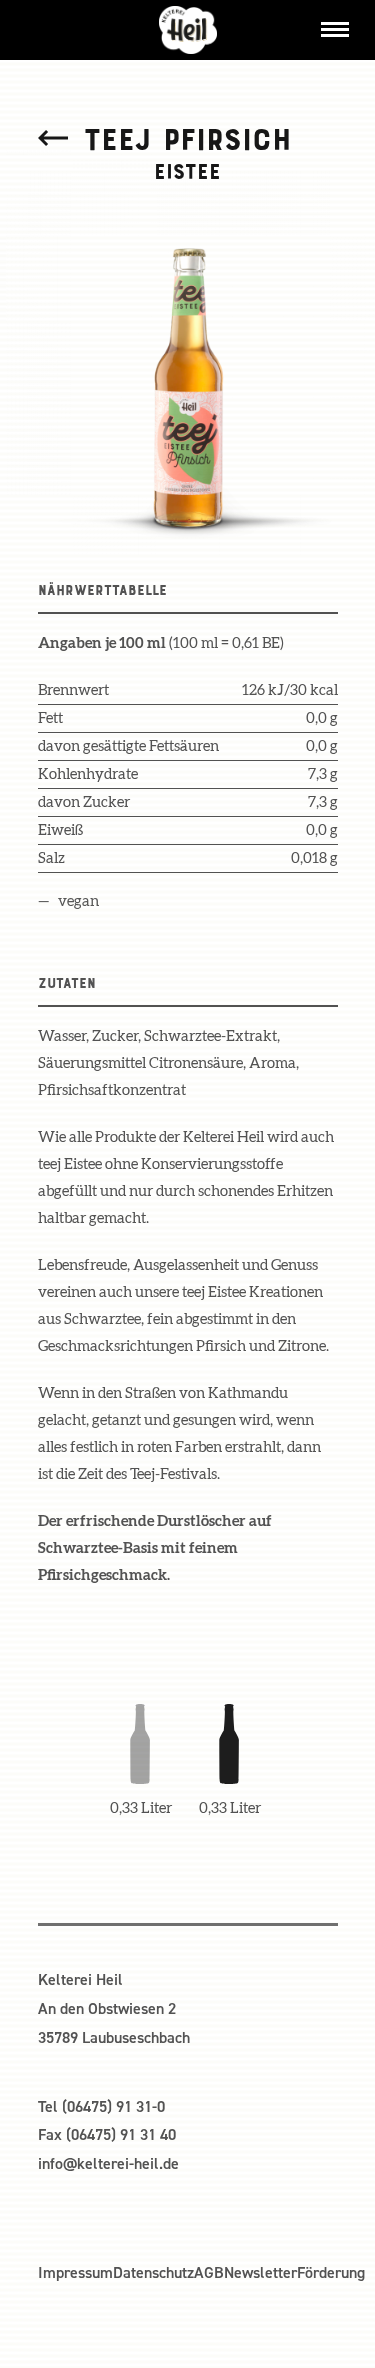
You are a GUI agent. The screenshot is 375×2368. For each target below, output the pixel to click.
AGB (209, 2272)
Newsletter (260, 2272)
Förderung (331, 2272)
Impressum (75, 2272)
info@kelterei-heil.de (108, 2163)
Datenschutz (153, 2272)
